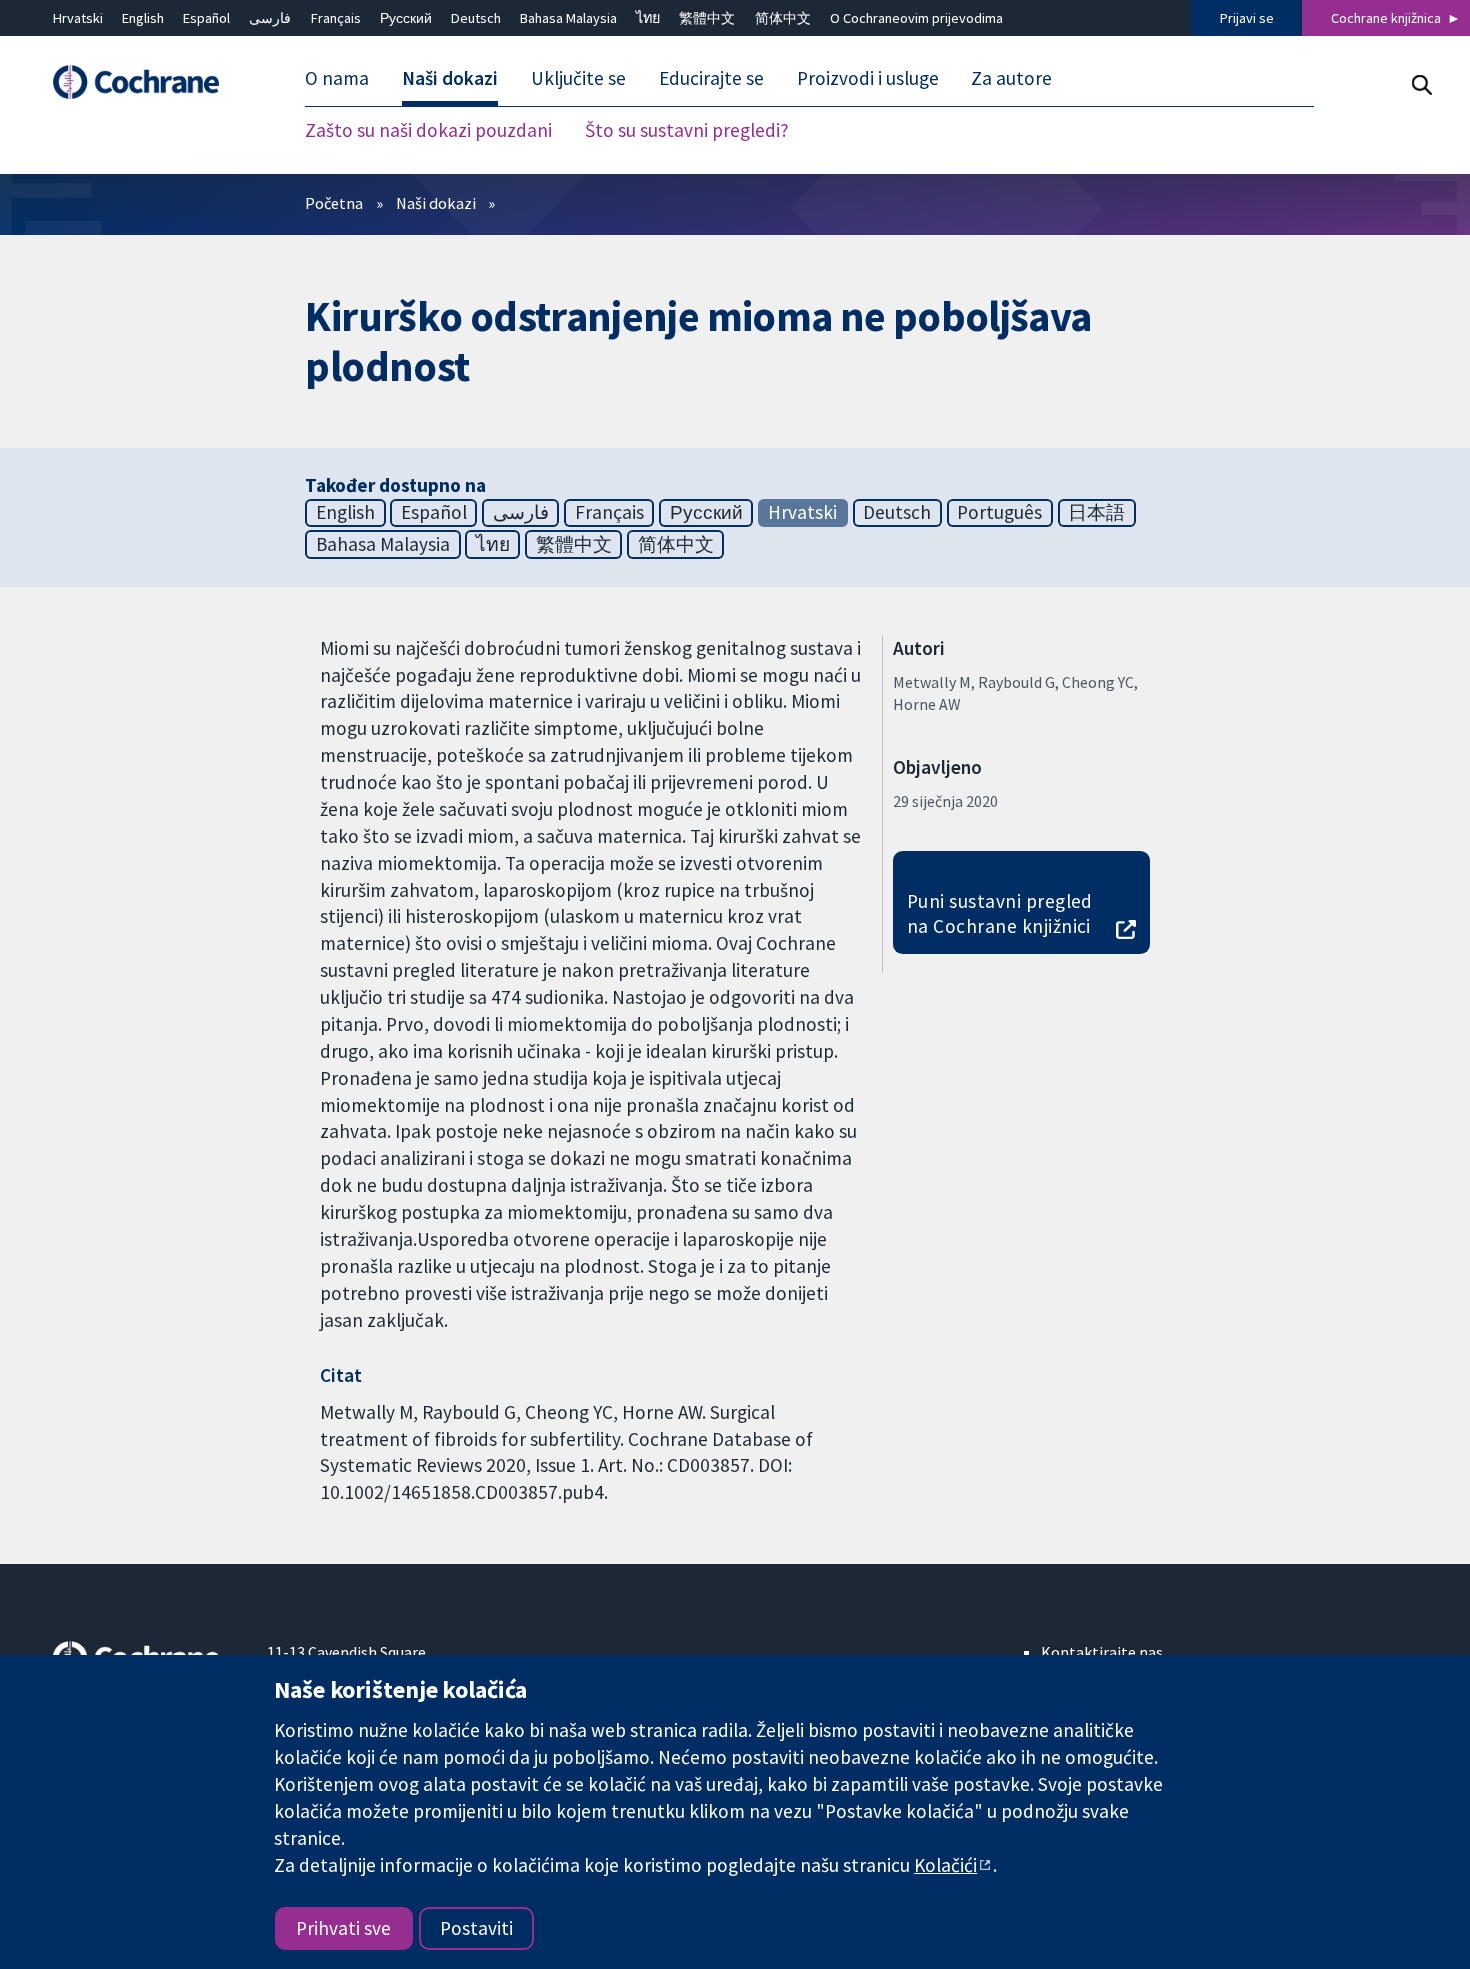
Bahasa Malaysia (568, 18)
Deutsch (476, 18)
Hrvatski (78, 18)
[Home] (146, 82)
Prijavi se (1247, 18)
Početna (334, 203)
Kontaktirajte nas (1102, 1652)
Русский (406, 18)
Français (336, 18)
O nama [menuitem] (337, 78)
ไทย (648, 18)
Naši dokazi (436, 203)
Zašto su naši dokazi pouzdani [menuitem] (428, 130)
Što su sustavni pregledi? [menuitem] (687, 130)
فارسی (270, 18)
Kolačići (945, 1865)
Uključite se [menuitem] (578, 78)
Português (999, 512)
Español (206, 18)
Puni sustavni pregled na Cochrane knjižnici (1000, 913)
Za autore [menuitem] (1011, 78)
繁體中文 (707, 18)
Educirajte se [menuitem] (711, 78)
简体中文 (783, 18)
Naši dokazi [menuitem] (450, 78)
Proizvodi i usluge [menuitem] (868, 78)
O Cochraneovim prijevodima (916, 18)
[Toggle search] (1421, 84)
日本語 (1096, 512)
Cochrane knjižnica (1386, 18)
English (143, 18)
